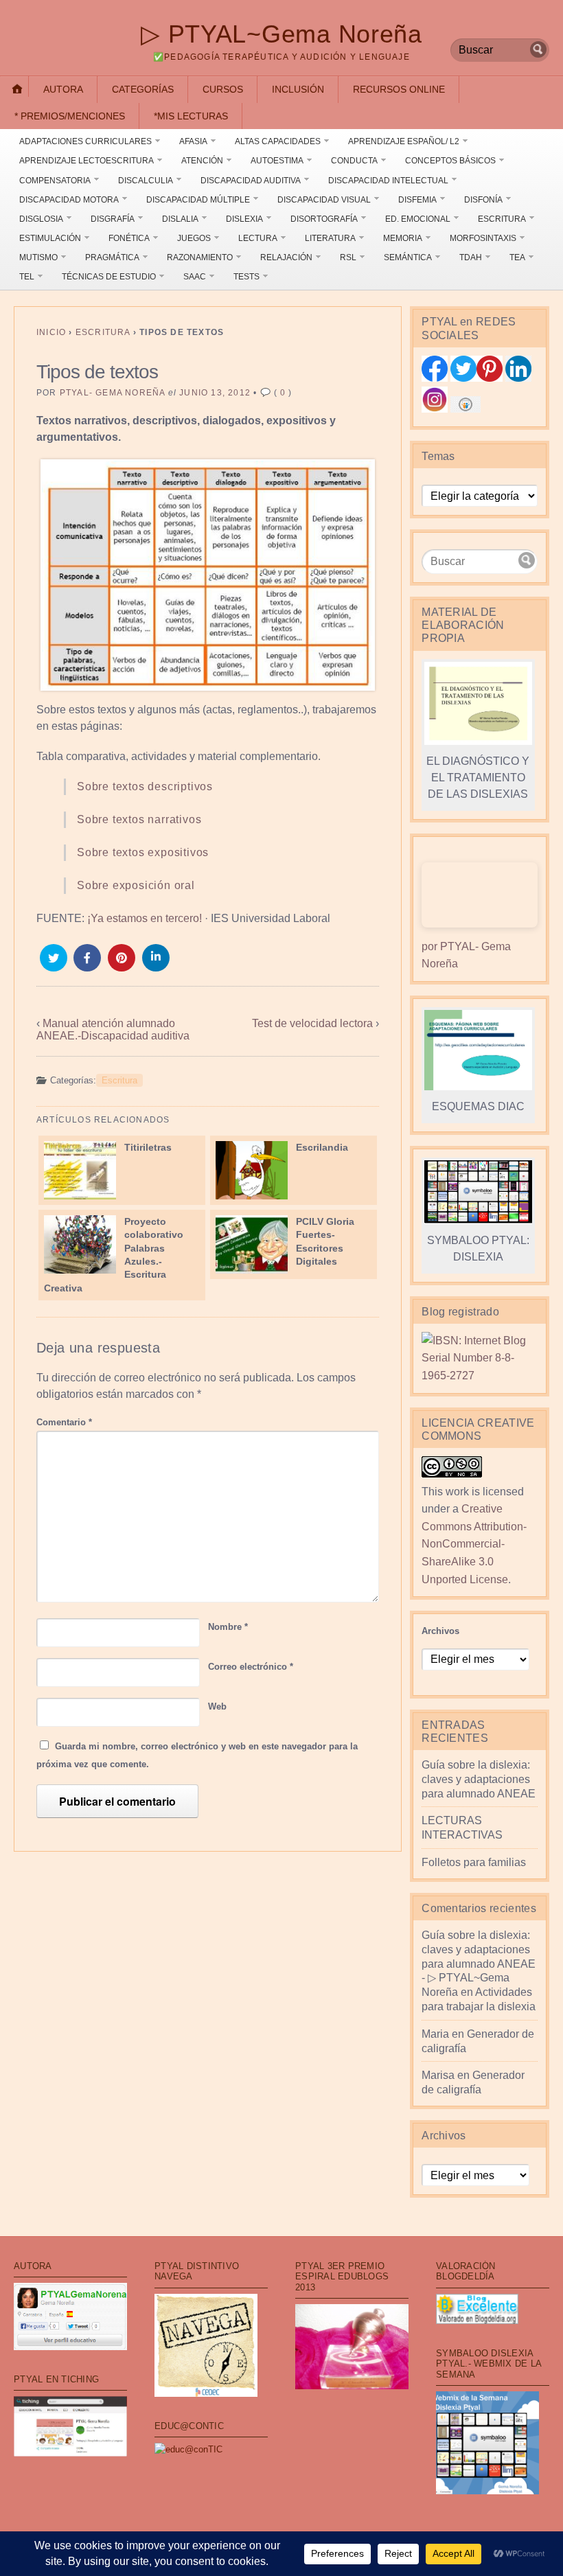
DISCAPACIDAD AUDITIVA (251, 181)
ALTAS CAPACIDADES (278, 141)
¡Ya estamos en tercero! (145, 918)
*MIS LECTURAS (191, 116)
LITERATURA (330, 238)
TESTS (246, 277)
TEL (27, 277)
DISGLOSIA (41, 219)
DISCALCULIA (146, 181)
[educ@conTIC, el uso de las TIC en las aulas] (188, 2449)
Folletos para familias (474, 1862)
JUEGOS (194, 238)
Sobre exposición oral (136, 885)
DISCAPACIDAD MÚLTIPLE (198, 200)
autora (63, 89)
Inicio (51, 332)
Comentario (64, 1422)
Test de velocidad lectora (312, 1023)
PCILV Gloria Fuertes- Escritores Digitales (325, 1241)
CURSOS (223, 89)
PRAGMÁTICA (112, 257)
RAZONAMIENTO (200, 257)
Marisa (438, 2075)
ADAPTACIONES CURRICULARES (85, 141)
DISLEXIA (244, 219)
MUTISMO (38, 257)
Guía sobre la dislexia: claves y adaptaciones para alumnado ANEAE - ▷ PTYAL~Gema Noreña (479, 1964)
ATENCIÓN (202, 161)
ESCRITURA (502, 219)
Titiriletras (148, 1147)
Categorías (143, 89)
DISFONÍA (483, 200)
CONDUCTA (354, 161)
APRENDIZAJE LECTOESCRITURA (87, 161)
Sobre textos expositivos (143, 852)
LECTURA (258, 238)
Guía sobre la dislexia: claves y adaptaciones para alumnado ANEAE (479, 1779)
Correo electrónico (251, 1667)
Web (217, 1706)
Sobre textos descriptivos (145, 786)
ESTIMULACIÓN (50, 238)
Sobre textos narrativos (139, 819)
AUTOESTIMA (277, 161)
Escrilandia (322, 1147)
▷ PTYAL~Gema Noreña (281, 34)
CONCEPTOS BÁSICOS (450, 161)
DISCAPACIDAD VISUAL (324, 200)
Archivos (440, 1631)
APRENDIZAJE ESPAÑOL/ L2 (404, 141)
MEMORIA (403, 238)
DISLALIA (180, 219)
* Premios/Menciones (70, 116)
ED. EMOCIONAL (418, 219)
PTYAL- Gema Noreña (113, 393)
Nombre (228, 1627)
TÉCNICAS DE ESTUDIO (109, 277)
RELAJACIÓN (286, 257)
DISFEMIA (417, 200)
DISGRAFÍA (113, 219)
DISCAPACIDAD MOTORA (69, 200)
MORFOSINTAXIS (483, 238)
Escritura (103, 332)
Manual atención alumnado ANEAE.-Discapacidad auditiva (113, 1030)
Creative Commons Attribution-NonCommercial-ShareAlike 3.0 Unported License (474, 1544)
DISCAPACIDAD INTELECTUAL (388, 181)
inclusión (298, 89)
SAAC (195, 277)
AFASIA (193, 141)
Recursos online (399, 89)
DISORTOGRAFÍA (324, 219)
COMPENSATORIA (55, 181)
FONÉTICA (129, 238)
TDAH (471, 257)
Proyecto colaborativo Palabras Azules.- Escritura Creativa (114, 1255)
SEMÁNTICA (408, 257)
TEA (517, 257)
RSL (348, 257)
